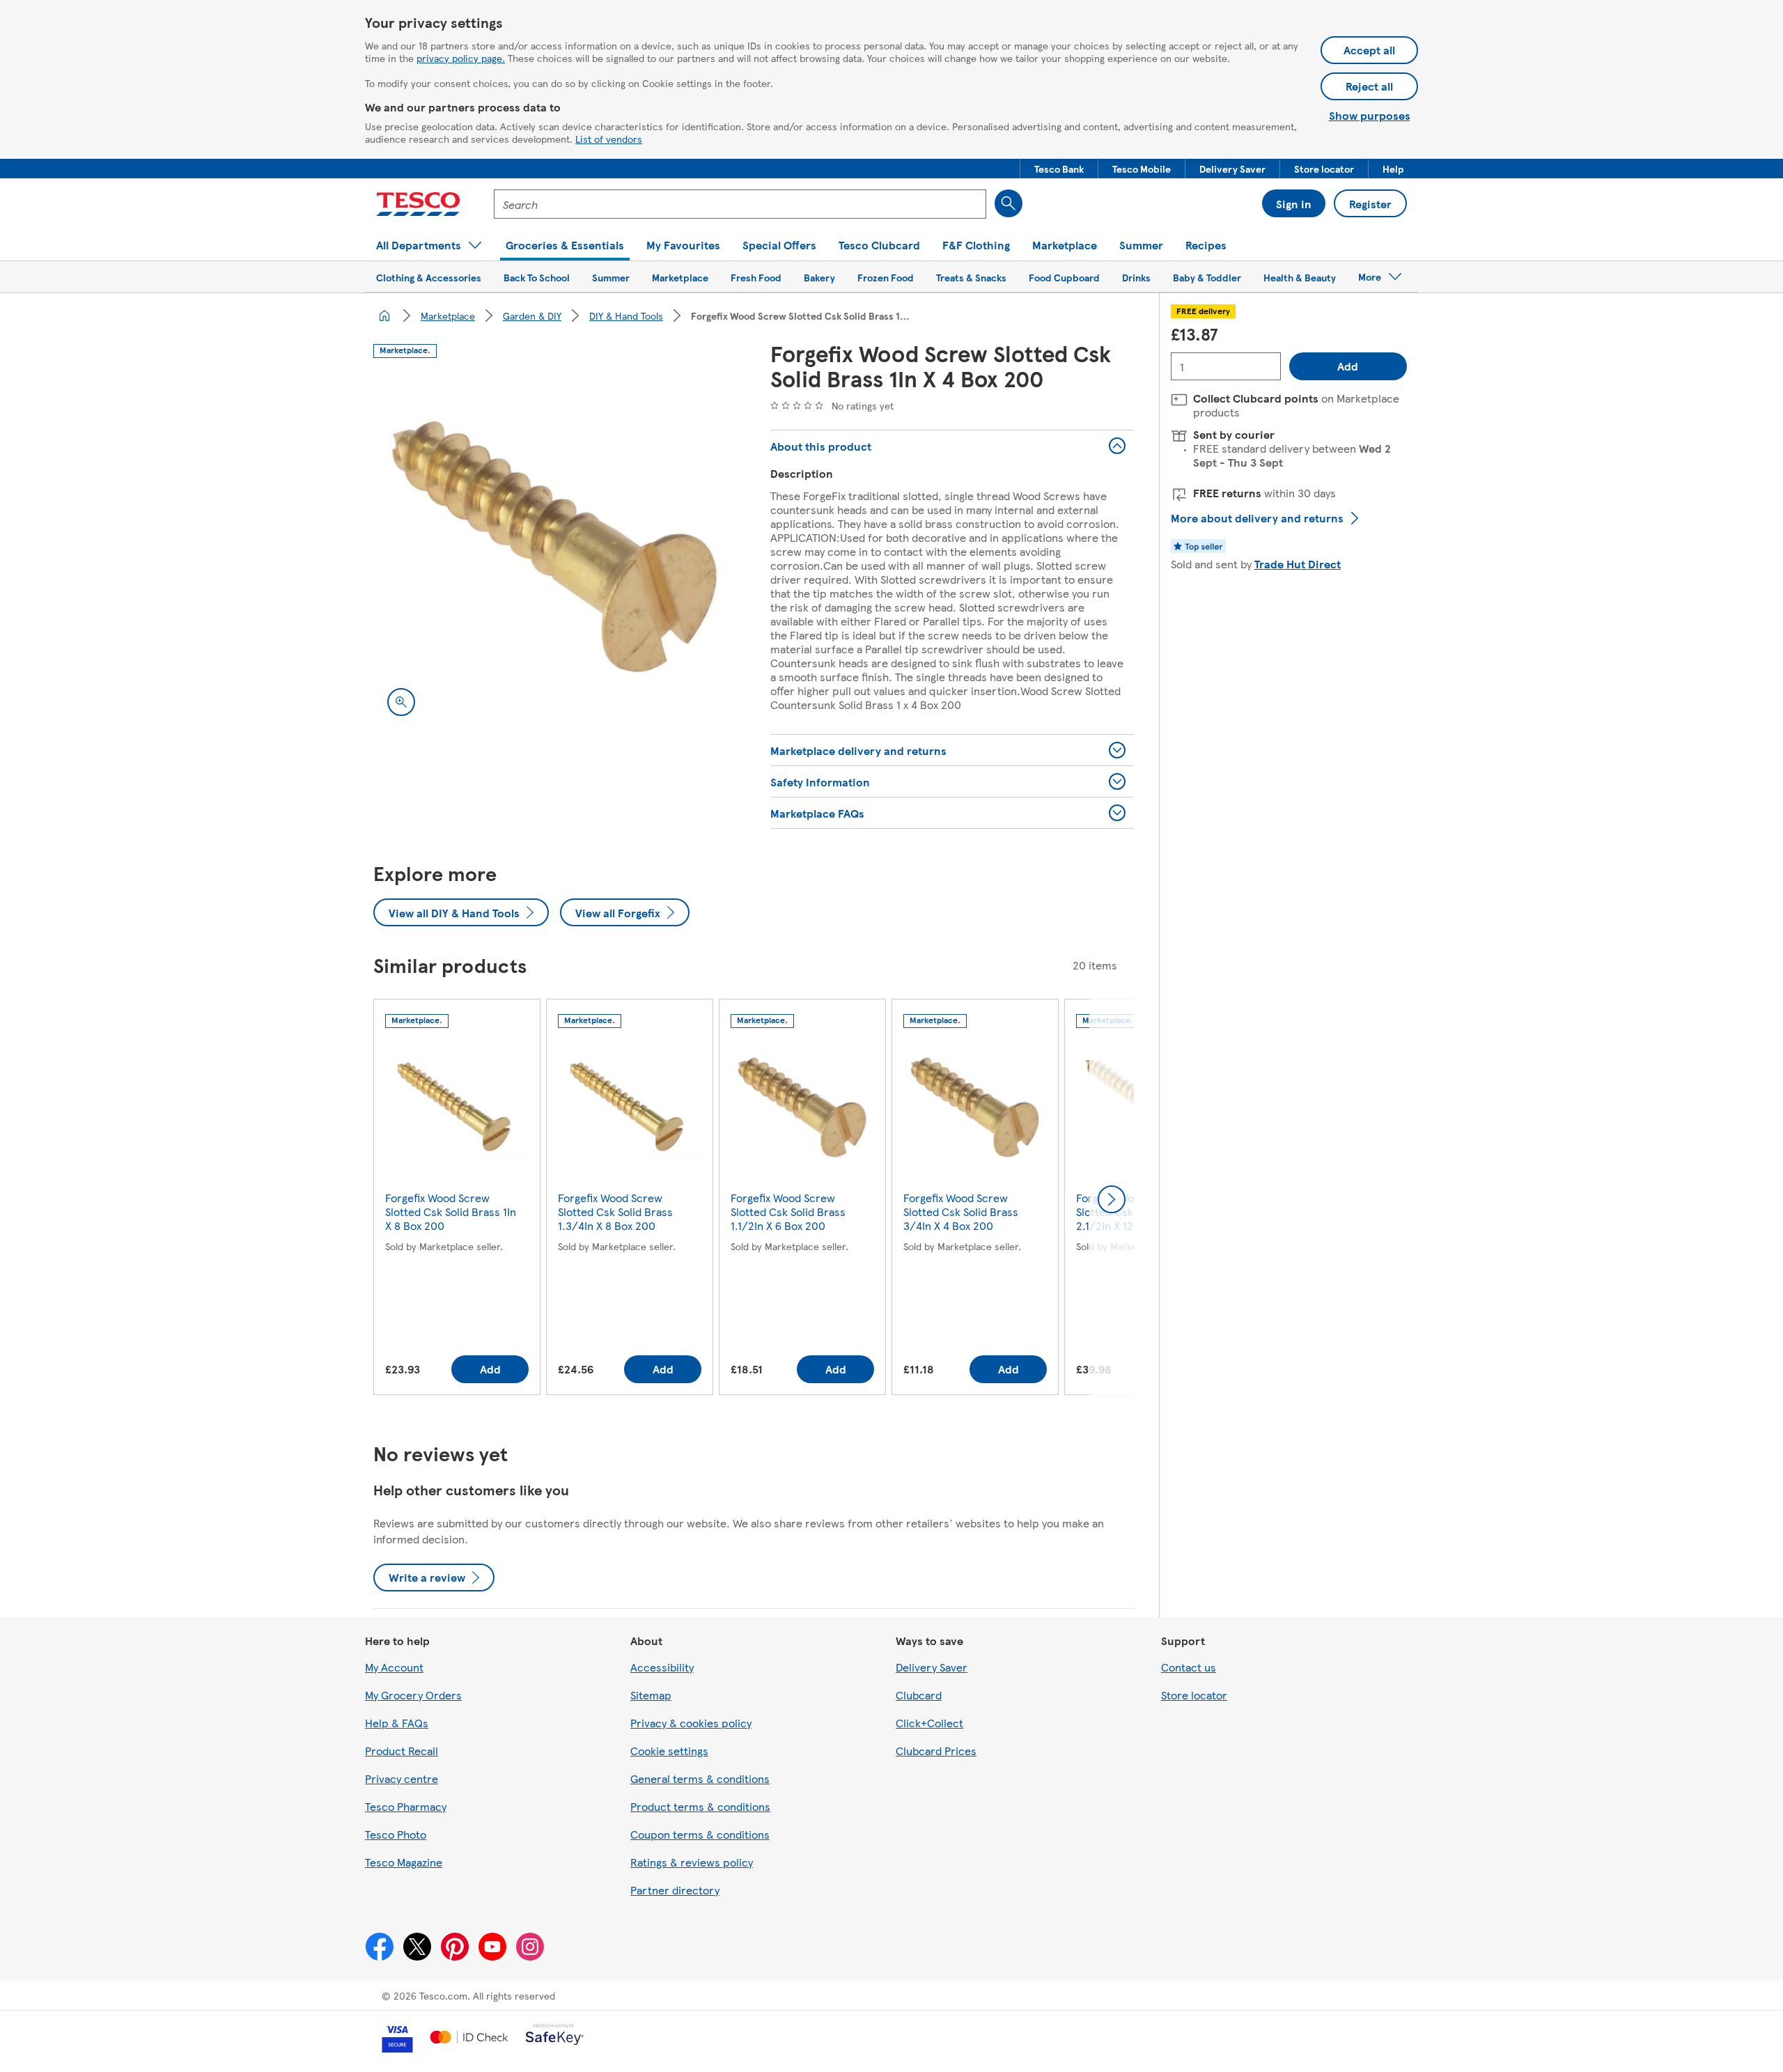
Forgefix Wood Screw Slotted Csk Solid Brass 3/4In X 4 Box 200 (961, 1212)
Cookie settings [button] (669, 1751)
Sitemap (651, 1695)
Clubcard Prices (936, 1751)
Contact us (1189, 1667)
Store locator (1194, 1695)
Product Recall (402, 1751)
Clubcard (919, 1695)
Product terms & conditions (700, 1806)
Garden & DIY (532, 316)
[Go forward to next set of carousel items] (1112, 1199)
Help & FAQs (397, 1723)
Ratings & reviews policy (692, 1862)
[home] (384, 316)
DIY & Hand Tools (626, 316)
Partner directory (675, 1890)
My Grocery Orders (413, 1695)
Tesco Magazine (404, 1862)
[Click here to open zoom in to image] (401, 702)
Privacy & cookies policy (691, 1723)
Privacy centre (402, 1778)
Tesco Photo (396, 1834)
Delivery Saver (932, 1667)
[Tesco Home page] (418, 204)
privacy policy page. (461, 58)
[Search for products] (1009, 203)
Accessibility (662, 1667)
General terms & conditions (700, 1778)
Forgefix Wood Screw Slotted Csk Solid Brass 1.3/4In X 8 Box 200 (615, 1212)
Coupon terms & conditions (700, 1834)
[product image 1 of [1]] (555, 548)
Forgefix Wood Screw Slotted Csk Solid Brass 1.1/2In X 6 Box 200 (788, 1212)
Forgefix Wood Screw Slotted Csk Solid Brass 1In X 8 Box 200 (451, 1212)
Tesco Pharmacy (406, 1806)
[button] (1059, 169)
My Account (394, 1667)
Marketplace (448, 316)
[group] (457, 1200)
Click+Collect (929, 1723)
